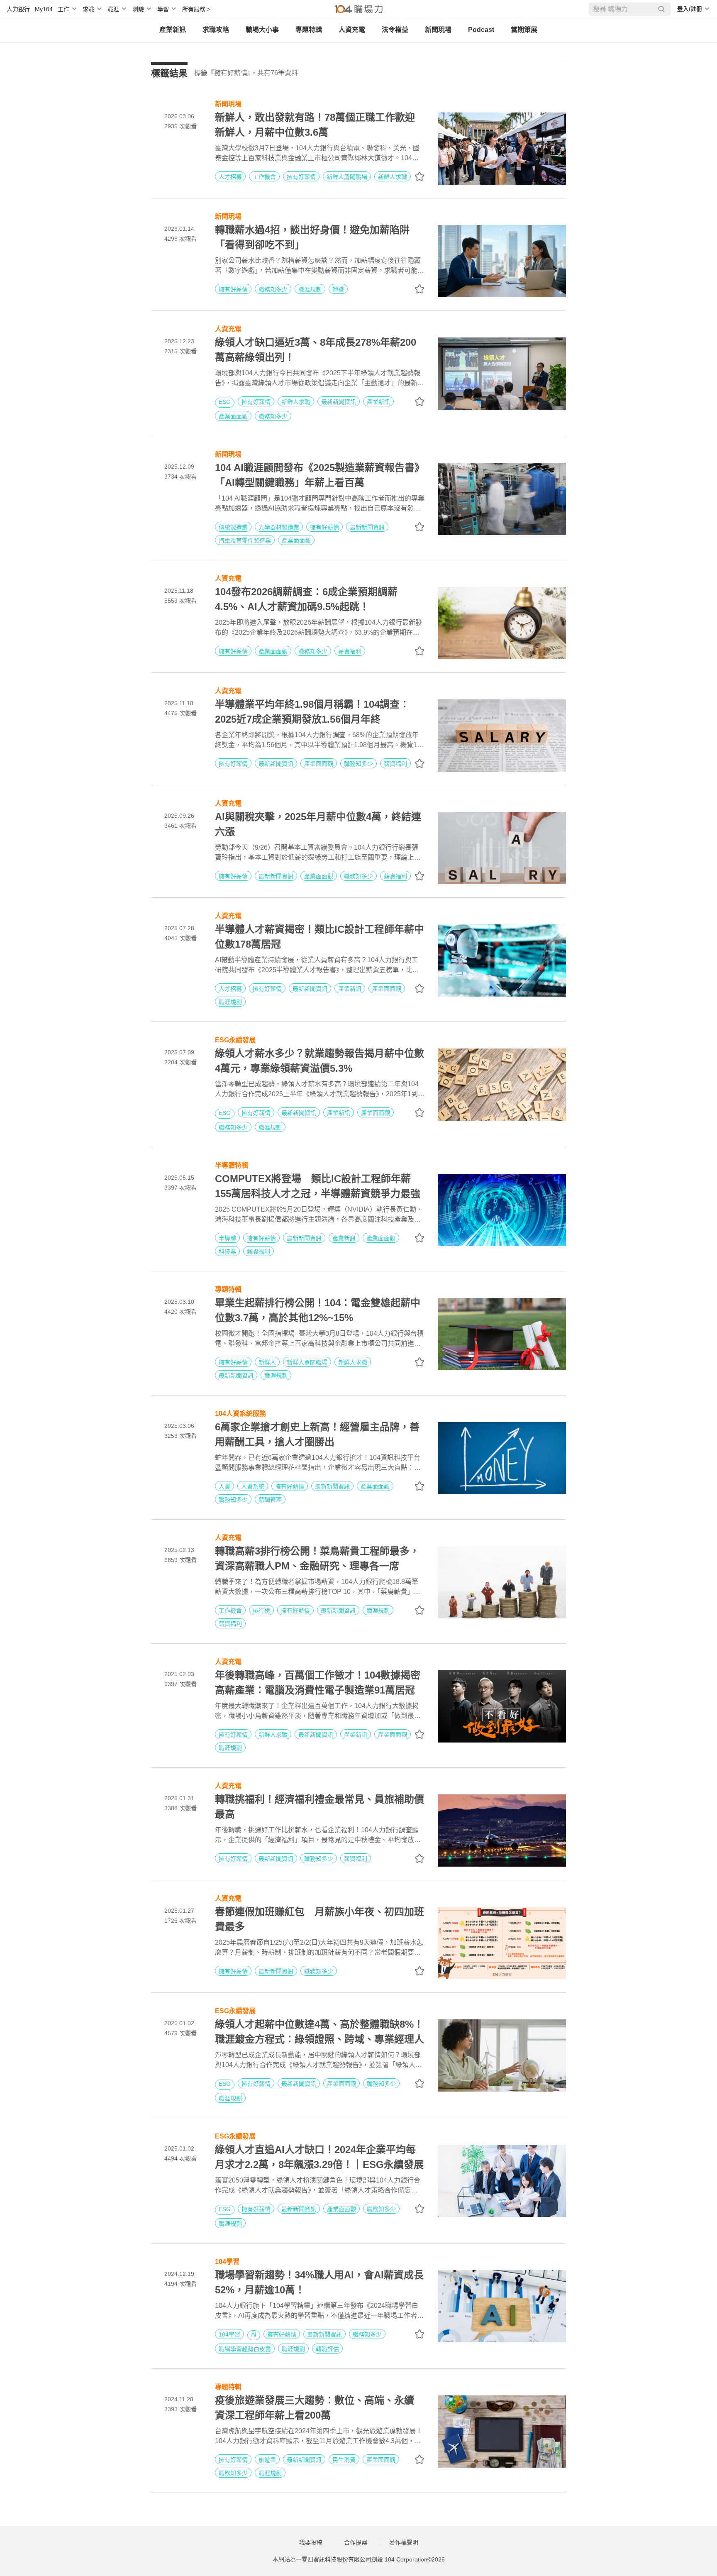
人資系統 (253, 1486)
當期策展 (524, 30)
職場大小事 (262, 30)
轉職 (338, 289)
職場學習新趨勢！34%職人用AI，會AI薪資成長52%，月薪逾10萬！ (319, 2282)
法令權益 (395, 30)
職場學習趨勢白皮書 (245, 2349)
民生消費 (344, 2460)
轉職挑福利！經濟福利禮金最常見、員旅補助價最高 (319, 1807)
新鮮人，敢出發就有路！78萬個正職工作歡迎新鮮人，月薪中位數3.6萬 (315, 125)
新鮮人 (267, 1362)
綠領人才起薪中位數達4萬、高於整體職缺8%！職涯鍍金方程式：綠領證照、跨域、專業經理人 (319, 2032)
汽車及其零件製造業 (245, 540)
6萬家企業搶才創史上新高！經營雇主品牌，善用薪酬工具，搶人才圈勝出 (317, 1434)
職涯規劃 (310, 289)
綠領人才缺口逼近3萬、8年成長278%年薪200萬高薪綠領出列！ (316, 350)
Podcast (481, 30)
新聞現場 (438, 30)
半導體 (227, 1238)
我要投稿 (311, 2542)
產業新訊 (173, 30)
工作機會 (264, 177)
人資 (224, 1486)
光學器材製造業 (279, 527)
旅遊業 (267, 2460)
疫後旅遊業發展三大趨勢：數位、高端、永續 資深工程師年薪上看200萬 (319, 2408)
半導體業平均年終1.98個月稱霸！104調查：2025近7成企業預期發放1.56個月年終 (312, 712)
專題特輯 (309, 30)
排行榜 (261, 1611)
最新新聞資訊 (339, 402)
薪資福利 (350, 651)
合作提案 (356, 2542)
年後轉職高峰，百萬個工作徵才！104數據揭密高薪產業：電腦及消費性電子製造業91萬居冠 (318, 1683)
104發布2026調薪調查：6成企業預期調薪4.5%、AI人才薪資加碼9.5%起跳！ (306, 599)
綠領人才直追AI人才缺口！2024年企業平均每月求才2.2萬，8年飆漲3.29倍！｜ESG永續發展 (319, 2157)
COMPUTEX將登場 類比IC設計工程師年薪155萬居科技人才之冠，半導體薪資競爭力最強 (318, 1186)
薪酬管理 (270, 1500)
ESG (225, 402)
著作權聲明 (404, 2542)
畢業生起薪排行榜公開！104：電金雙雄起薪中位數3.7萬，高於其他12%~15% (318, 1310)
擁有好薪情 (301, 177)
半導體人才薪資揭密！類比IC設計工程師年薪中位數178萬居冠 (319, 937)
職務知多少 (273, 289)
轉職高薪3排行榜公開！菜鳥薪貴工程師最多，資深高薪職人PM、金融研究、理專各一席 (317, 1558)
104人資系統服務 (240, 1413)
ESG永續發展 (235, 1039)
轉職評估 (327, 2349)
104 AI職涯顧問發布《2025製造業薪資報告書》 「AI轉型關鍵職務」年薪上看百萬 (320, 475)
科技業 (227, 1251)
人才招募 (230, 177)
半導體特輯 (232, 1165)
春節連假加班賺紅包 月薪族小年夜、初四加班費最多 (319, 1919)
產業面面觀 (233, 416)
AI (254, 2334)
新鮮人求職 (393, 177)
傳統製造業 (233, 527)
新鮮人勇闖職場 (347, 177)
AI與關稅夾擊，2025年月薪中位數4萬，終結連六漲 (318, 824)
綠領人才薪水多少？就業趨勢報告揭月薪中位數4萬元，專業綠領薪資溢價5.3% (319, 1061)
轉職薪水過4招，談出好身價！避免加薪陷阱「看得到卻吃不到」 (312, 237)
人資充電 (352, 30)
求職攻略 (216, 30)
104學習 (227, 2261)
